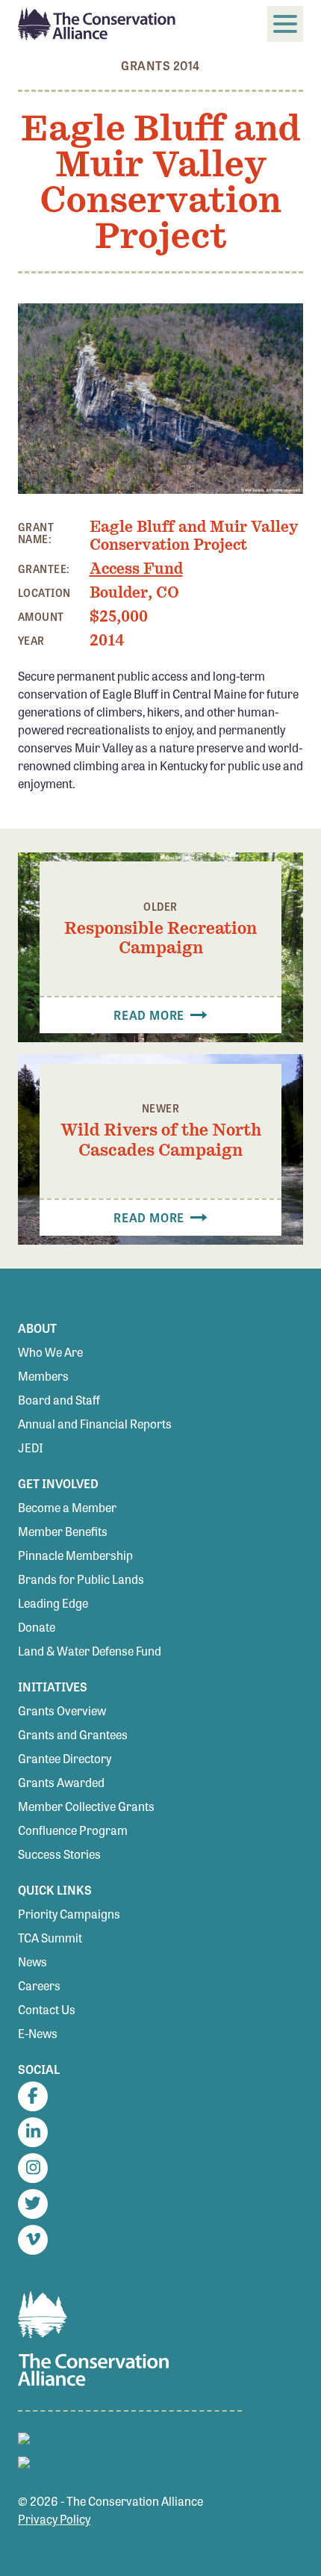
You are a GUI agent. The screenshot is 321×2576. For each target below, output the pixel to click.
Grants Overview (62, 1710)
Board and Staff (59, 1400)
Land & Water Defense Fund (90, 1651)
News (32, 1962)
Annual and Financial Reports (95, 1424)
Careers (39, 1985)
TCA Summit (50, 1938)
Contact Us (47, 2009)
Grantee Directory (65, 1758)
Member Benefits (63, 1531)
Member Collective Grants (86, 1806)
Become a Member (67, 1507)
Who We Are (50, 1352)
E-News (38, 2033)
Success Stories (59, 1854)
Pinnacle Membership (75, 1555)
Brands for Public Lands (81, 1579)
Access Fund (136, 569)
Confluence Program (73, 1830)
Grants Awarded (61, 1782)
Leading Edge (53, 1603)
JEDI (31, 1448)
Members (43, 1376)
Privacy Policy (54, 2519)
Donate (37, 1627)
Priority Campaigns (69, 1914)
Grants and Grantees (73, 1734)
